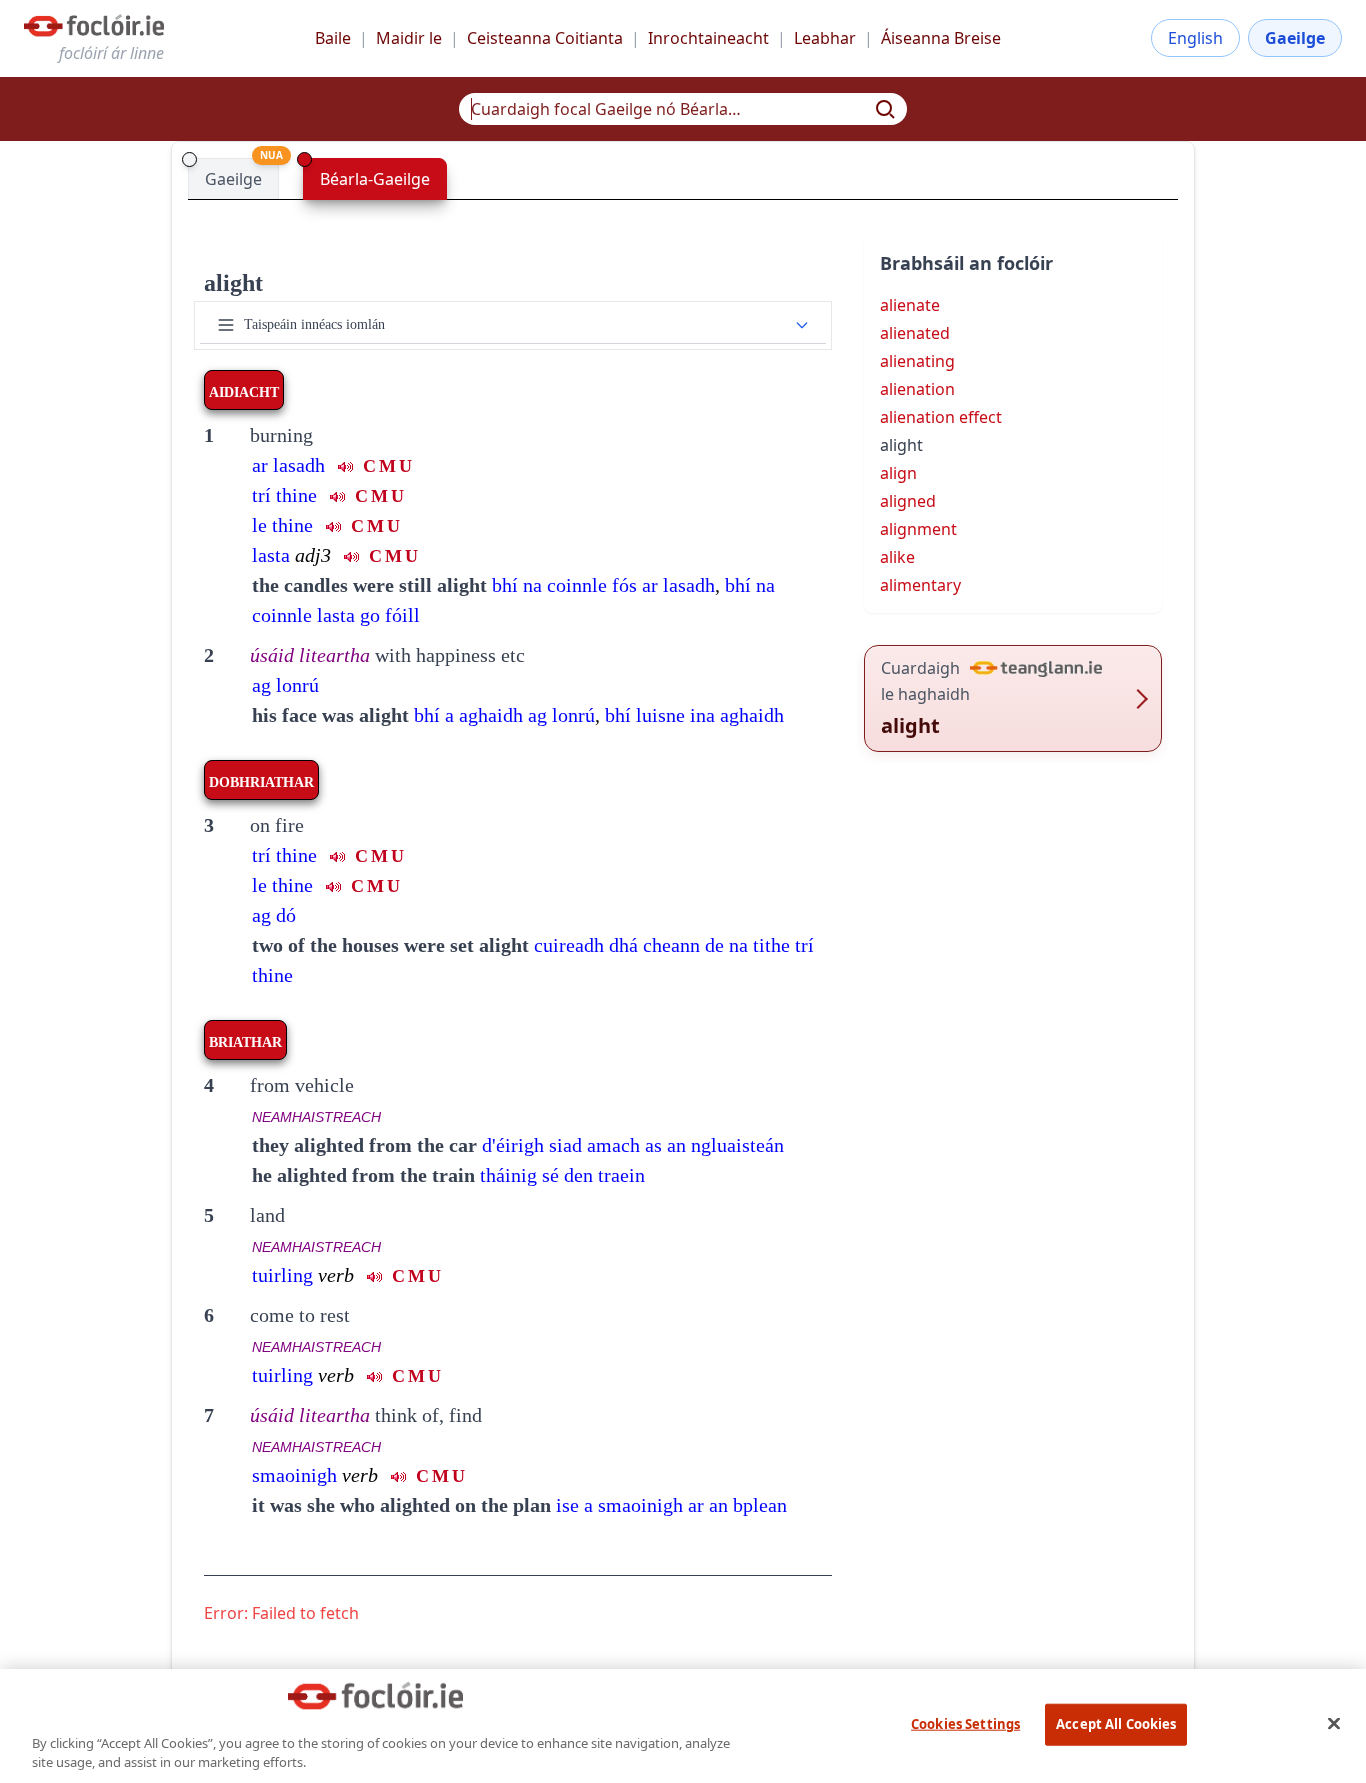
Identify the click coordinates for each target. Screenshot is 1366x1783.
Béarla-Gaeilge (375, 179)
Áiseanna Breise (941, 38)
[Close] (1334, 1723)
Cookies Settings (965, 1724)
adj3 (313, 555)
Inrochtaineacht (708, 38)
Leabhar (825, 38)
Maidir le (409, 38)
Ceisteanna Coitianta (545, 38)
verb (336, 1275)
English (1195, 38)
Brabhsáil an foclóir (966, 263)
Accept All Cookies (1116, 1724)
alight (233, 283)
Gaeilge (1295, 38)
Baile (333, 38)
